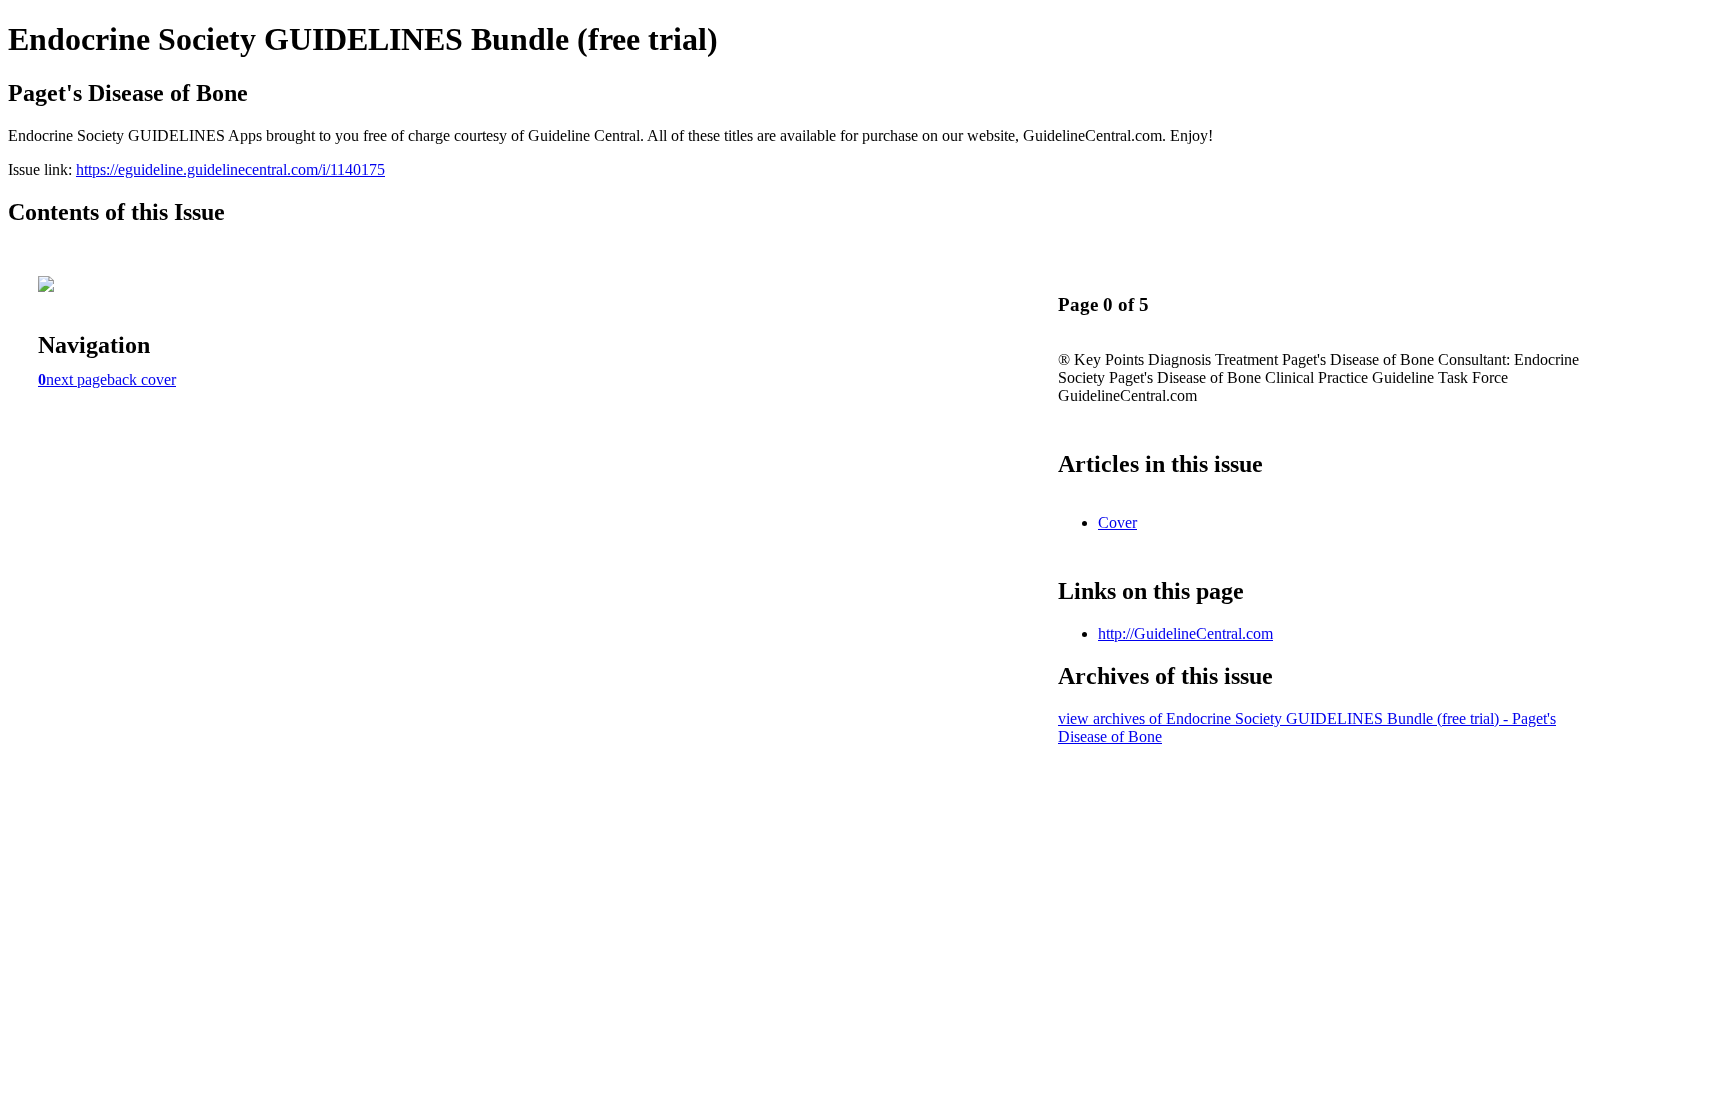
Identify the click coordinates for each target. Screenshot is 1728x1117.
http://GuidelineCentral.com (1185, 633)
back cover (141, 379)
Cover (1117, 522)
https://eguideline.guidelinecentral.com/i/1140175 (230, 169)
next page (76, 379)
